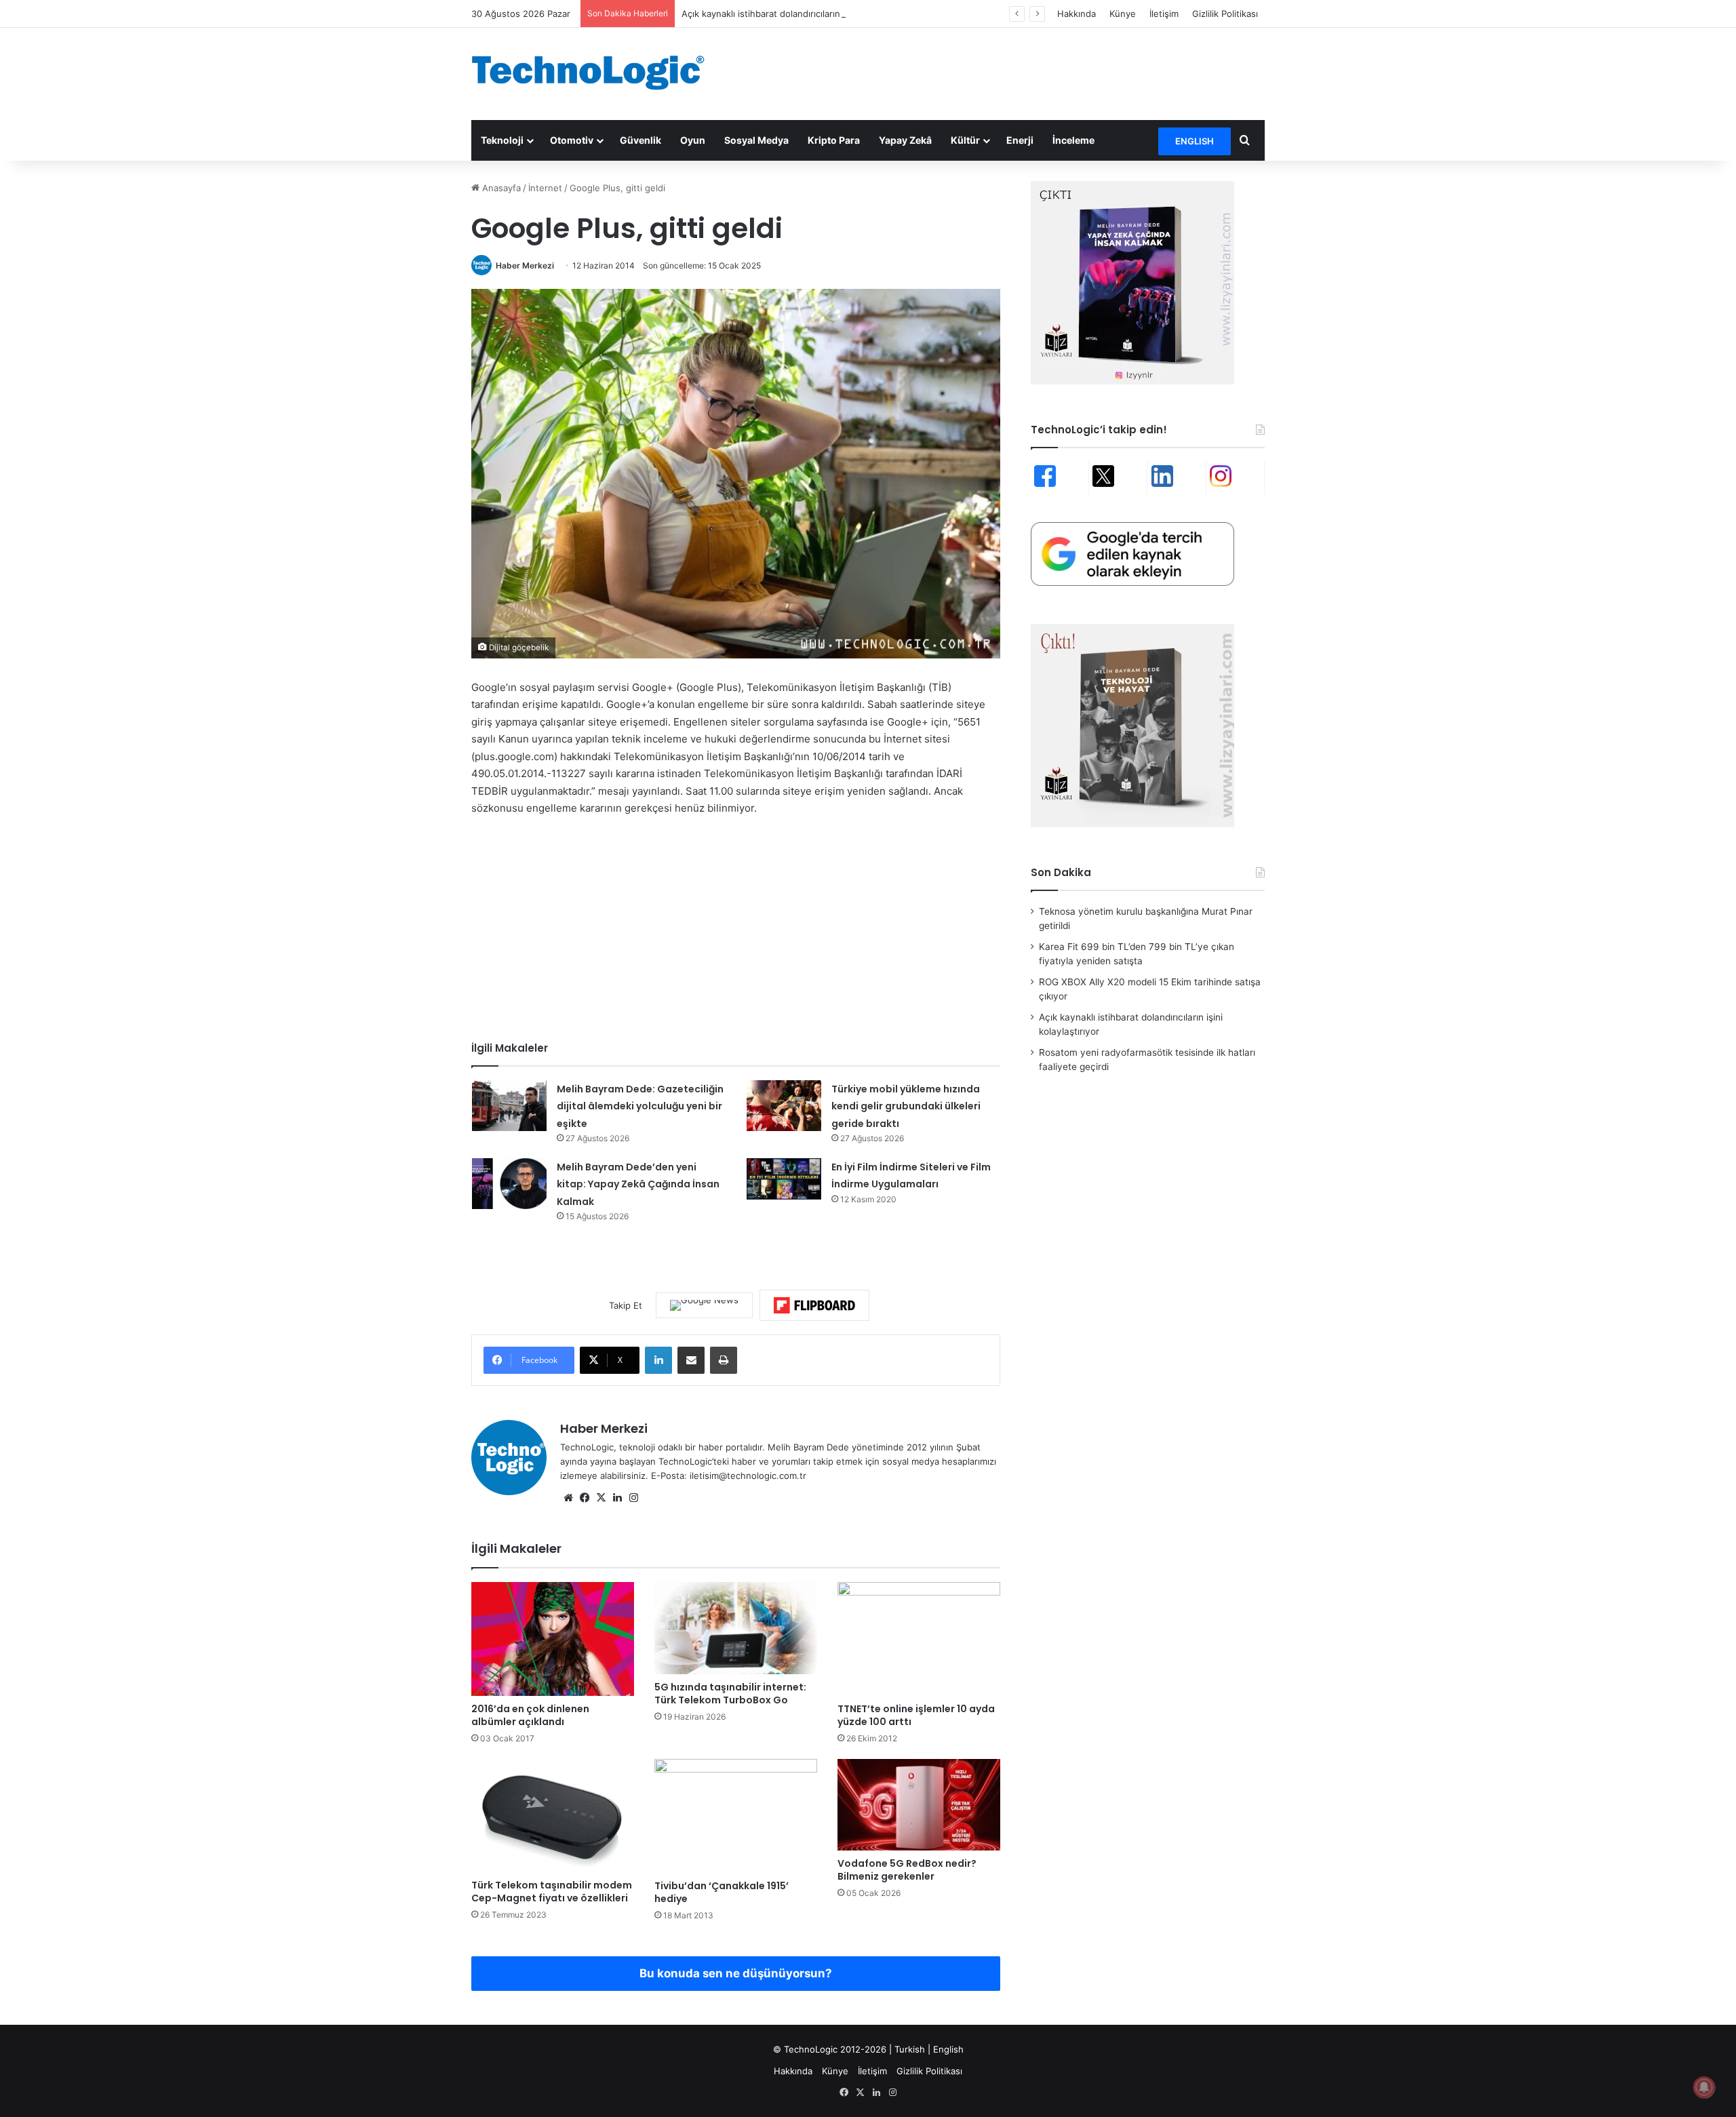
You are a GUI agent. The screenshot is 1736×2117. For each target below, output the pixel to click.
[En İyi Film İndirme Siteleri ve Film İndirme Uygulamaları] (784, 1179)
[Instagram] (633, 1498)
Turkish (910, 2049)
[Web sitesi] (568, 1498)
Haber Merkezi (525, 265)
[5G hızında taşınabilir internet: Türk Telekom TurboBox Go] (736, 1628)
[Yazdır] (724, 1360)
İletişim (1164, 14)
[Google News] (704, 1305)
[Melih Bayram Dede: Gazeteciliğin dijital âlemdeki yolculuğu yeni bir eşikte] (509, 1106)
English (948, 2049)
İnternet (545, 188)
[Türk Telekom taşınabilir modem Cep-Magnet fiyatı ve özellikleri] (553, 1816)
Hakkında (1077, 14)
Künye (1123, 14)
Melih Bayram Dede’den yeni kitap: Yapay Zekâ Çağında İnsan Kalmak (638, 1184)
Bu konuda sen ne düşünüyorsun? (736, 1973)
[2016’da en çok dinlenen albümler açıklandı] (553, 1639)
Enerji (1020, 140)
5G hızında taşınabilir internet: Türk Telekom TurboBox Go (730, 1694)
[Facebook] (585, 1498)
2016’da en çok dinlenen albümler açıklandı (530, 1715)
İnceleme (1073, 140)
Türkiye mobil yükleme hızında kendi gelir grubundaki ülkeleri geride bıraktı (906, 1106)
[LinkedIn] (658, 1360)
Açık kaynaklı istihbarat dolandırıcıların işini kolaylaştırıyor (801, 14)
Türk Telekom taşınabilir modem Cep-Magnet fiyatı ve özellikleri (552, 1892)
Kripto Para (834, 140)
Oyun (693, 140)
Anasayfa (500, 188)
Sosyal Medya (756, 140)
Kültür (965, 140)
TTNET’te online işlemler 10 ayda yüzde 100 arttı (916, 1715)
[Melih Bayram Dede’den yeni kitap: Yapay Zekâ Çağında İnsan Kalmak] (509, 1184)
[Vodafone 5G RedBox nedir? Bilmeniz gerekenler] (919, 1805)
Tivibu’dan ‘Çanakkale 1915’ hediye (722, 1892)
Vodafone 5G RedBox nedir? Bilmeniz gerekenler (907, 1870)
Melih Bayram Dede (810, 1447)
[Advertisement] (1004, 72)
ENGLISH (1195, 141)
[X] (601, 1498)
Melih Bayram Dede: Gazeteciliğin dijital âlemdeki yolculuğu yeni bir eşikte (640, 1106)
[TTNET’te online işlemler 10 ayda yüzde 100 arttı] (919, 1639)
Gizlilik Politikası (1225, 14)
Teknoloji (502, 140)
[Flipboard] (814, 1305)
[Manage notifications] (1704, 2087)
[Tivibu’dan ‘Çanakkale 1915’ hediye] (736, 1816)
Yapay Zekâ (905, 140)
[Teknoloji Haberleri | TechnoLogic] (597, 73)
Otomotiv (572, 140)
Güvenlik (640, 140)
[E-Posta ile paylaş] (691, 1360)
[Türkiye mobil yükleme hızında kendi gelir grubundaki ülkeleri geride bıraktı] (784, 1106)
